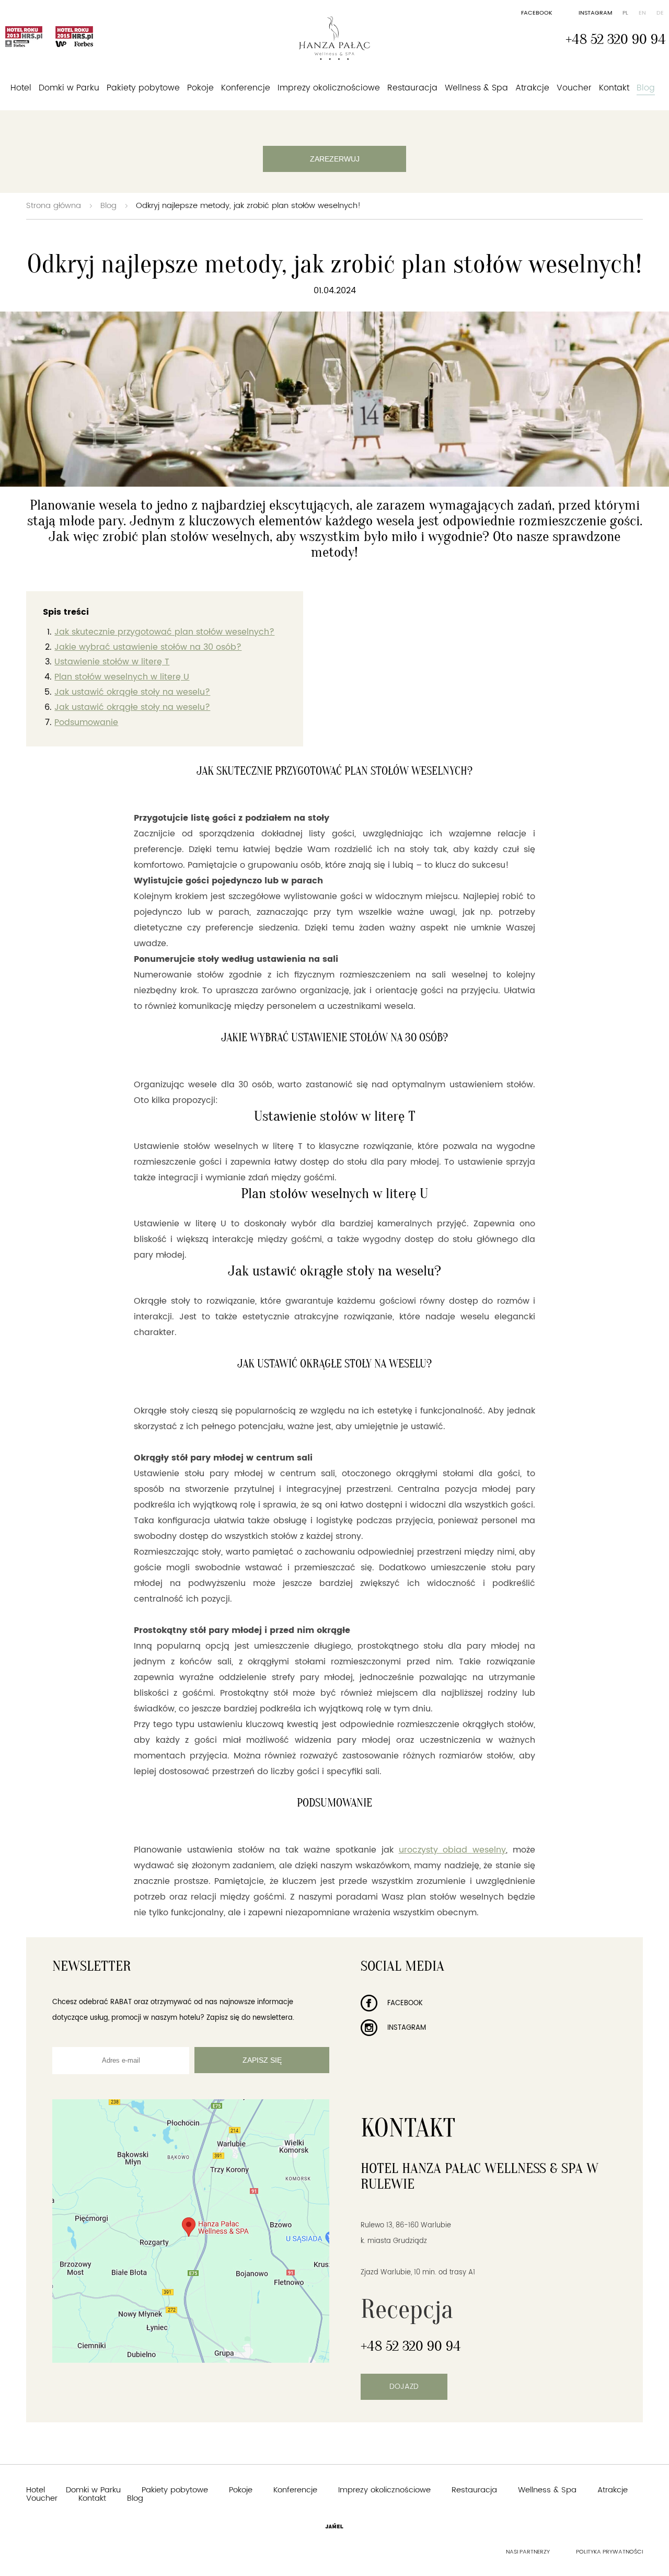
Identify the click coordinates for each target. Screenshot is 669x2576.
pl (625, 13)
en (642, 13)
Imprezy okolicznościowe (329, 88)
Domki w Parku (69, 88)
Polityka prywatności (609, 2552)
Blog (646, 88)
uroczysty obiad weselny (453, 1850)
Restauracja (412, 88)
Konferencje (246, 88)
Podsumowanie (86, 722)
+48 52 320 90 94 (616, 39)
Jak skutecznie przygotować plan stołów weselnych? (164, 632)
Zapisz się (262, 2060)
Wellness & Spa (476, 88)
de (660, 13)
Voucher (574, 88)
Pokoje (200, 88)
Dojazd (404, 2387)
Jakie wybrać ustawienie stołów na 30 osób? (148, 647)
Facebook (537, 13)
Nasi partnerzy (528, 2552)
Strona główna (54, 206)
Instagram (595, 13)
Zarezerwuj (335, 159)
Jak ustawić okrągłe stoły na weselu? (132, 692)
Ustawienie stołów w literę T (112, 662)
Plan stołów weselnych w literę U (122, 677)
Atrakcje (532, 88)
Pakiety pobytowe (143, 88)
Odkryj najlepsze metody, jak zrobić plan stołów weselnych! (248, 206)
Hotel (21, 88)
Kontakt (614, 88)
